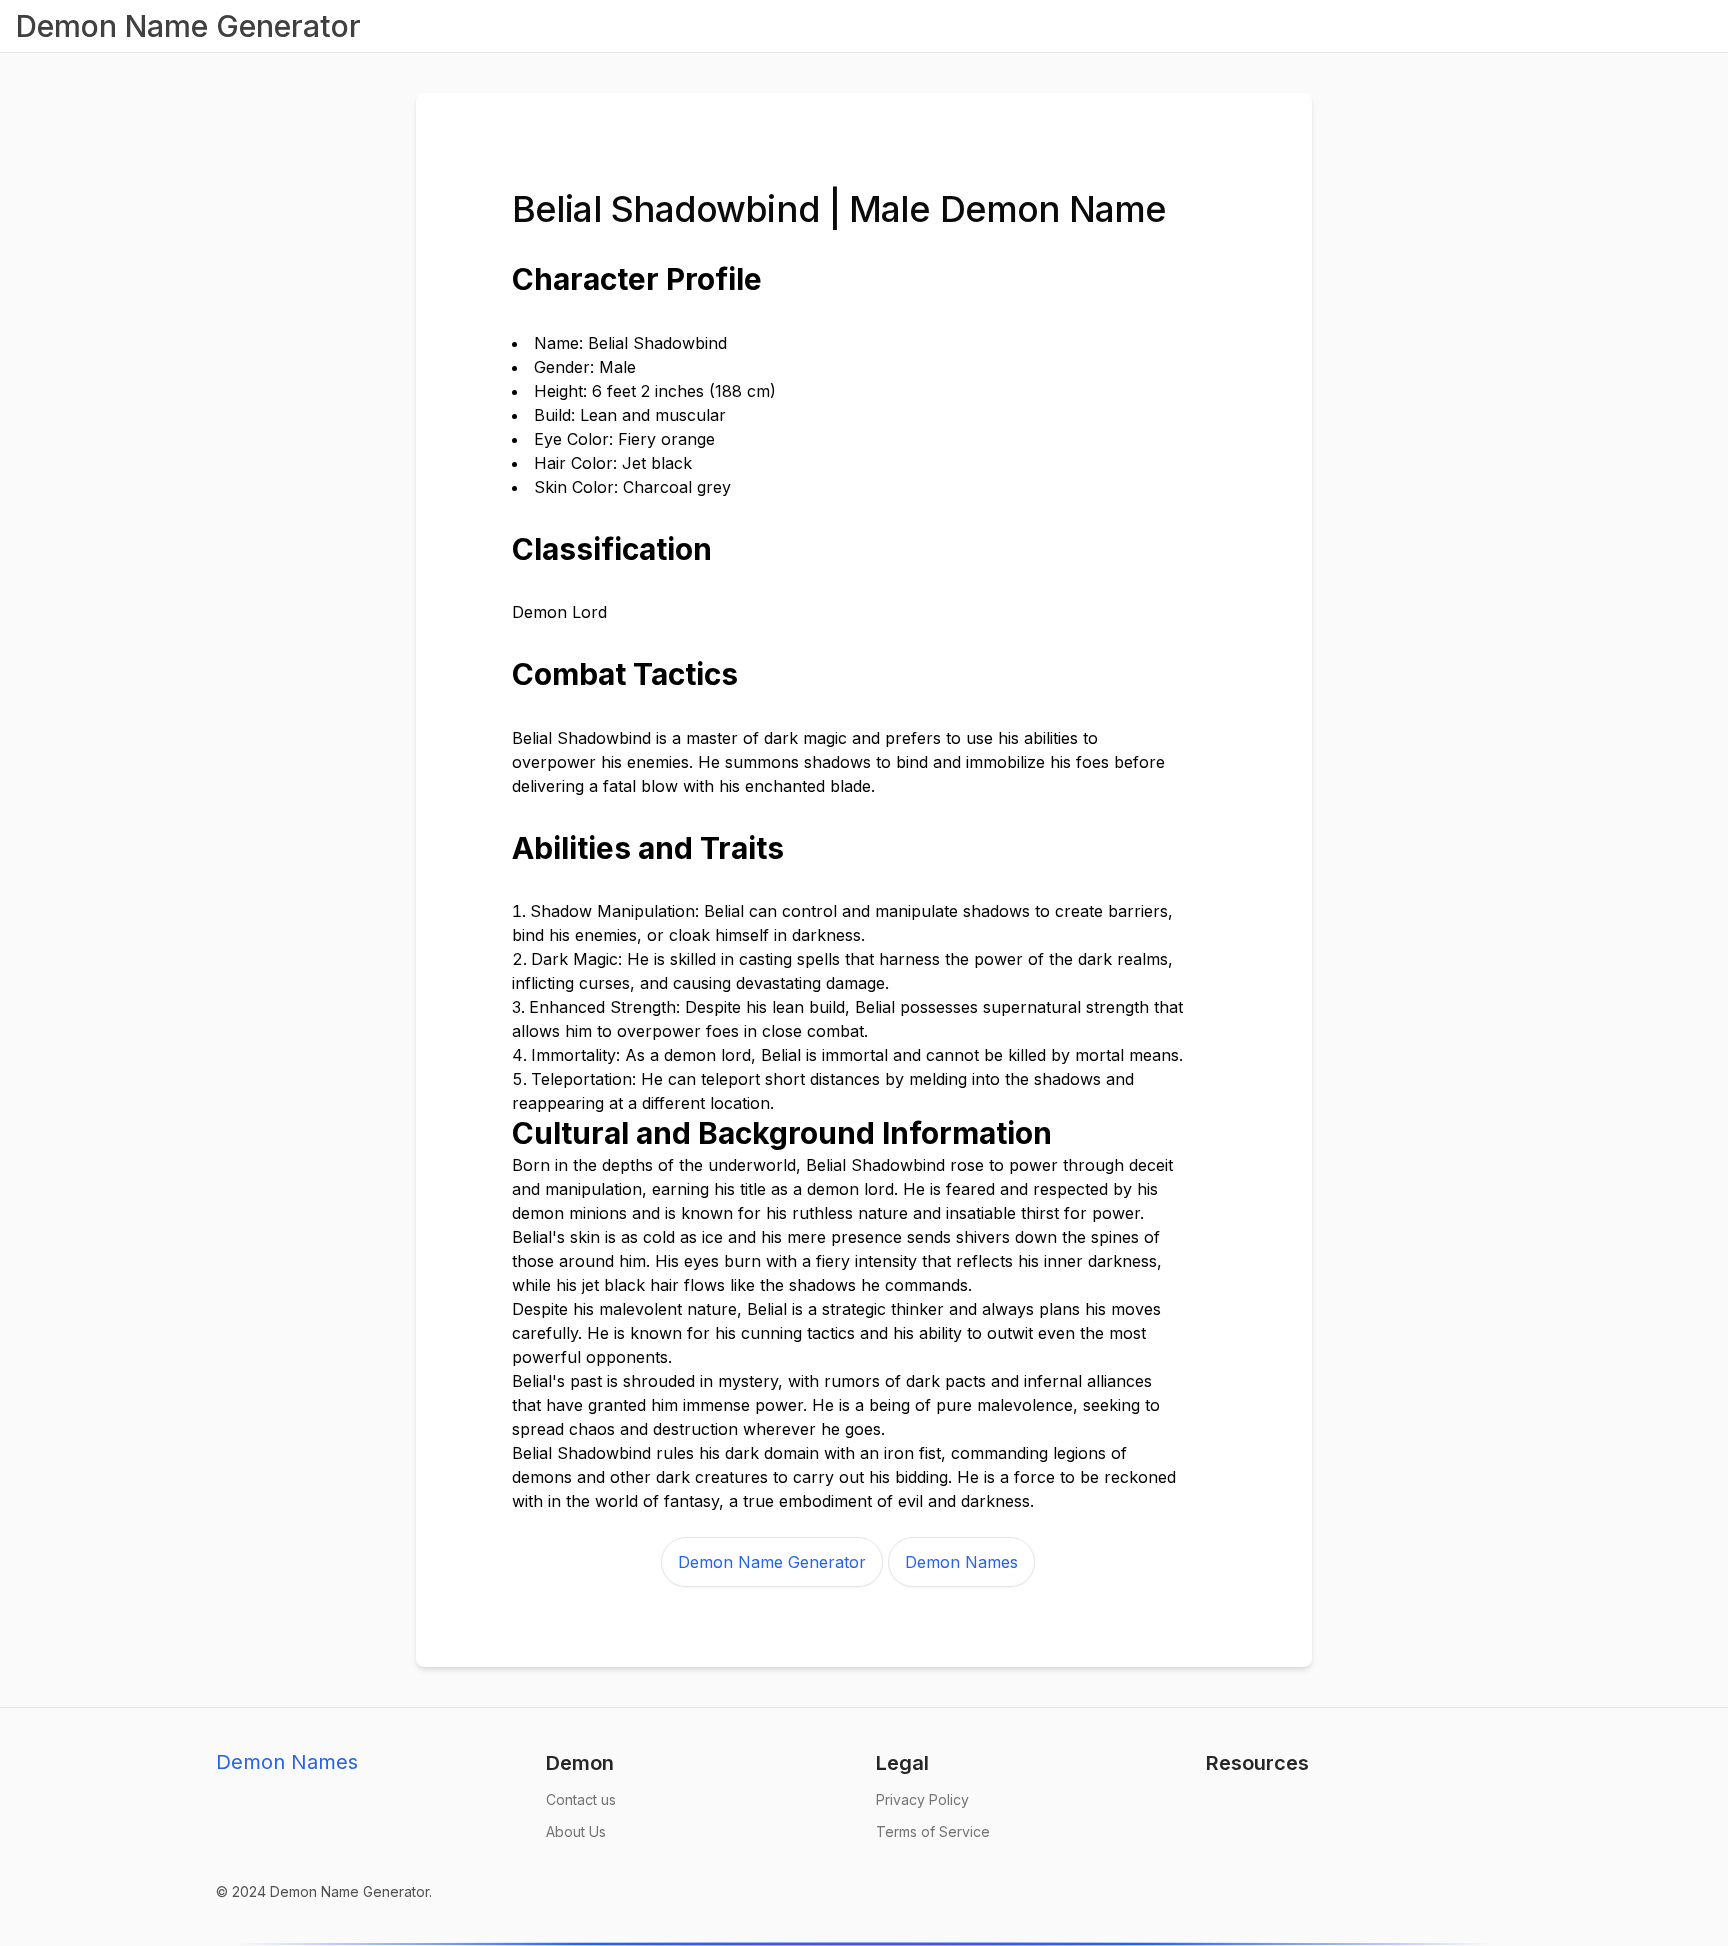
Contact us (581, 1799)
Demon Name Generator (772, 1562)
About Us (576, 1831)
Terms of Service (933, 1831)
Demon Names (961, 1562)
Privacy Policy (922, 1799)
